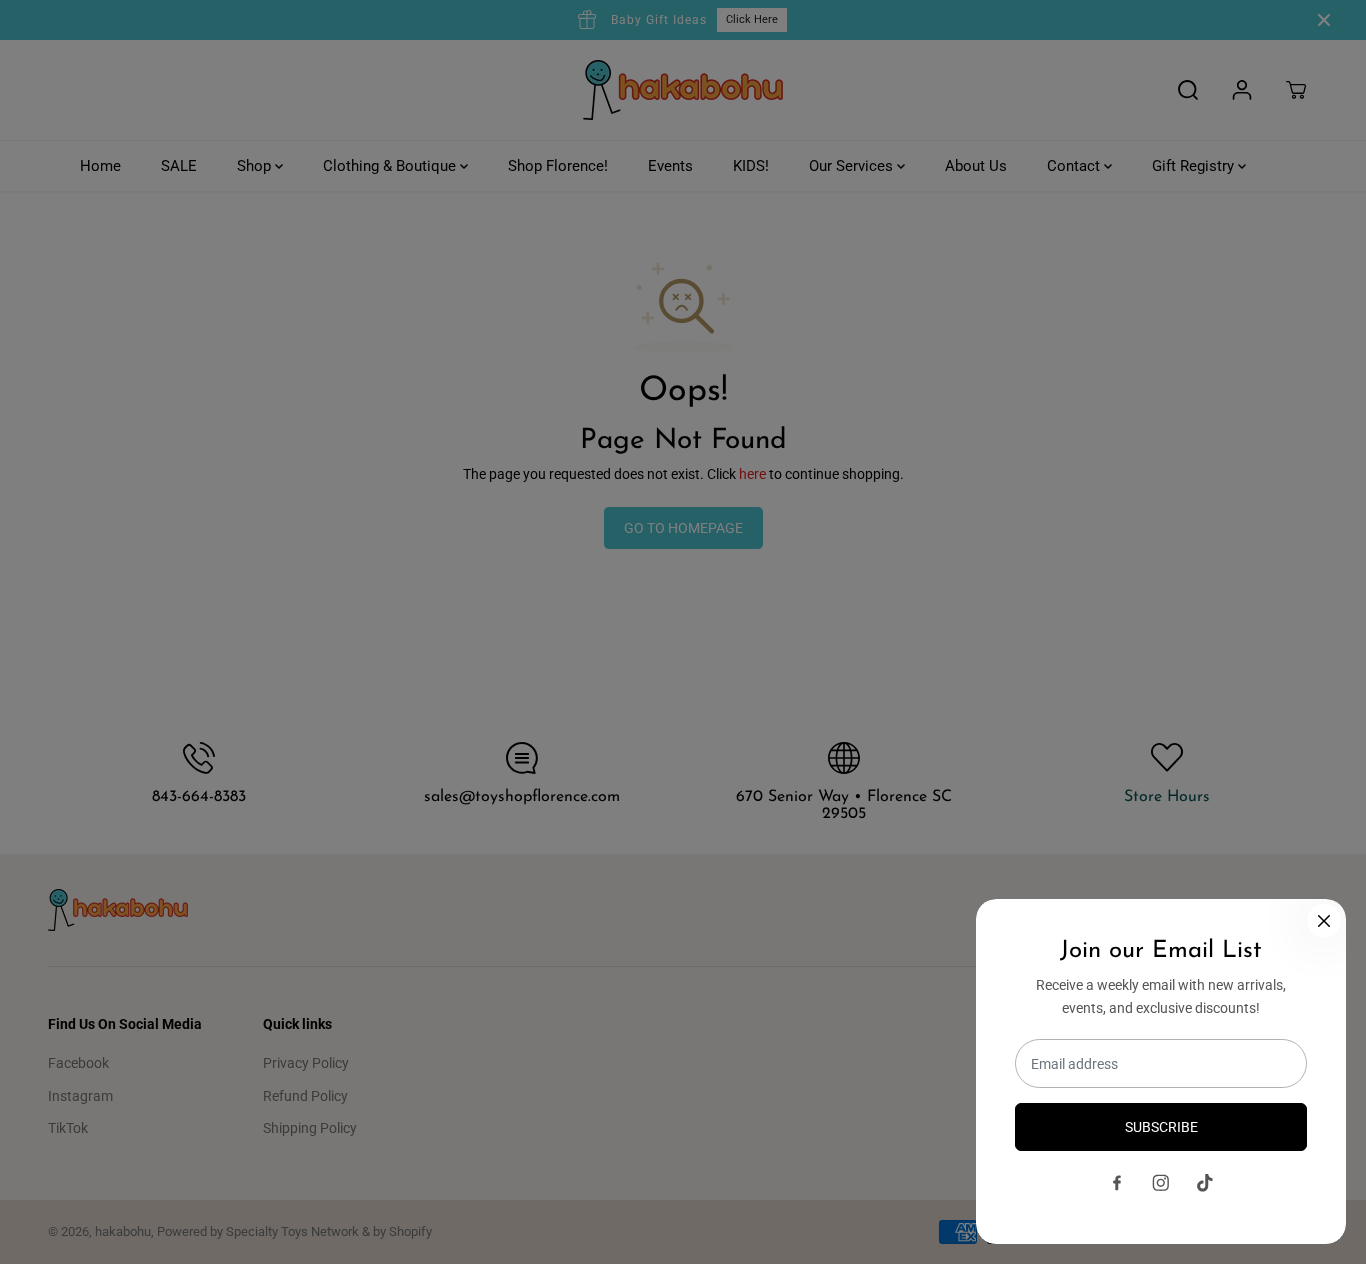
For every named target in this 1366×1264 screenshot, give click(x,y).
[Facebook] (1117, 1183)
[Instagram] (1161, 1183)
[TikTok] (1205, 1183)
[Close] (1324, 921)
